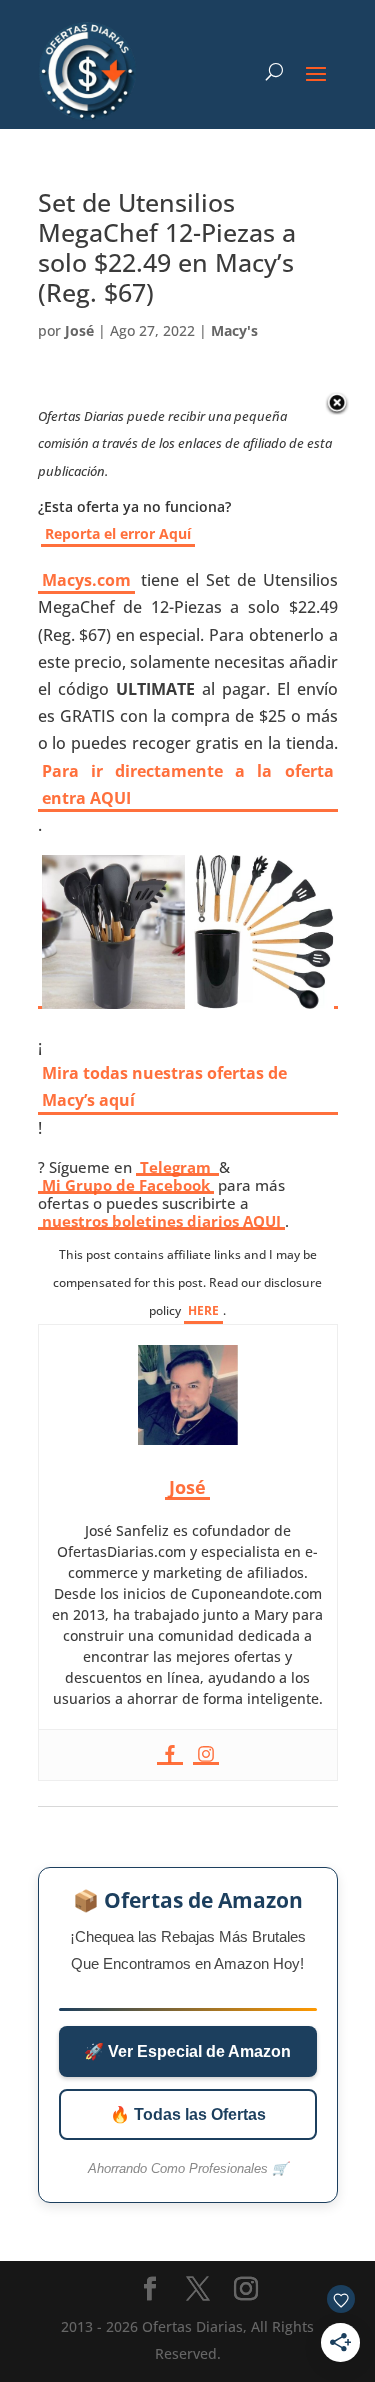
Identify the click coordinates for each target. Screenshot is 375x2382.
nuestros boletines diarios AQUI (161, 1221)
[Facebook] (170, 1755)
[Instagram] (206, 1755)
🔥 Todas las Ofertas (188, 2114)
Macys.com (86, 580)
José (79, 330)
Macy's (234, 330)
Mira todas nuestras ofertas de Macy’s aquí (164, 1086)
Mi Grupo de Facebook (126, 1185)
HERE (203, 1310)
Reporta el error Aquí (118, 533)
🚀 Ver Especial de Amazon (187, 2051)
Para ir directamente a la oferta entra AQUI (188, 784)
